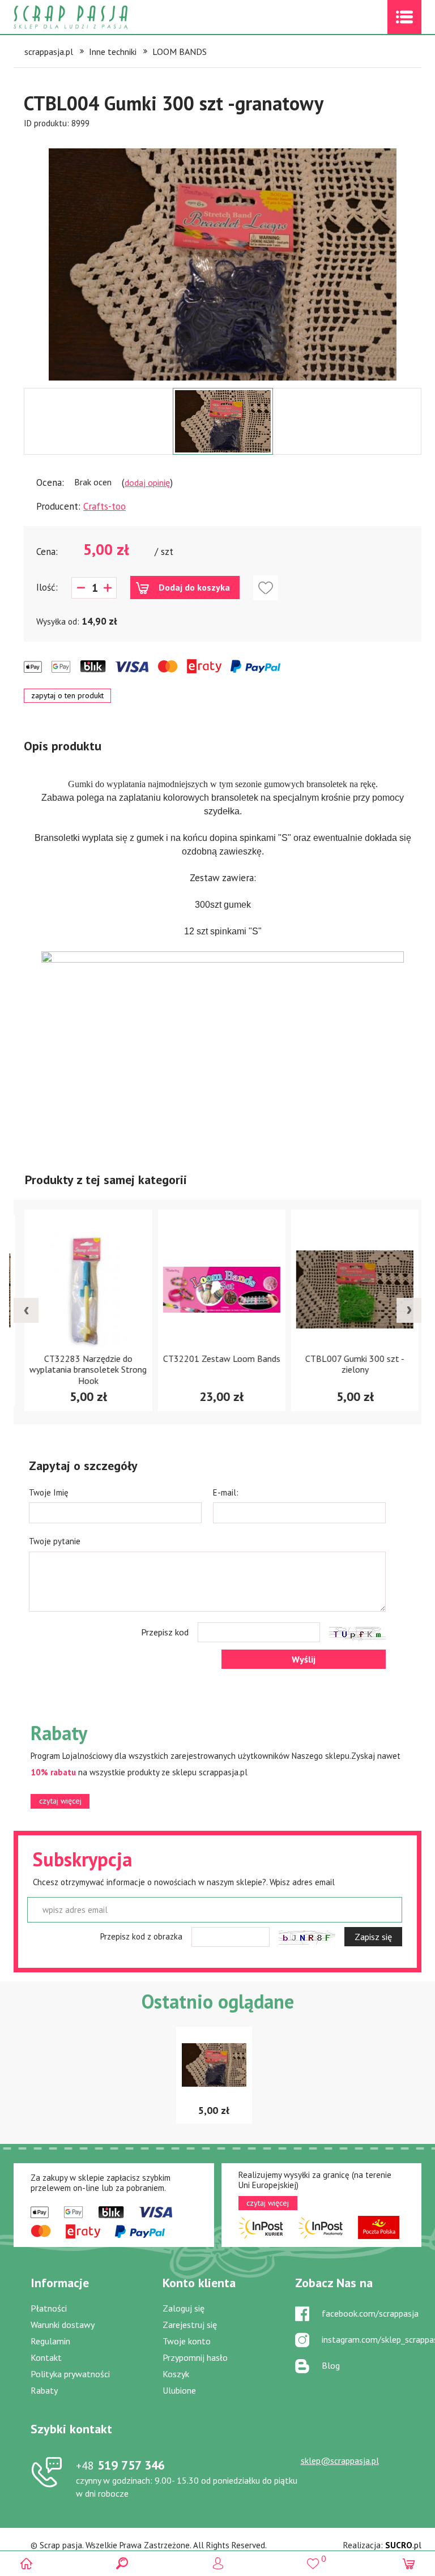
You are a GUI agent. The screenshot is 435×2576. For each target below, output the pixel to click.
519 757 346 (120, 2465)
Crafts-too (105, 506)
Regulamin (50, 2341)
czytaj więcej (60, 1801)
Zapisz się (373, 1937)
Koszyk (176, 2374)
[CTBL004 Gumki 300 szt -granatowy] (223, 264)
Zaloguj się (184, 2308)
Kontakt (46, 2357)
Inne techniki (113, 52)
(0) (409, 2563)
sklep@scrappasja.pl (340, 2460)
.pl (403, 2545)
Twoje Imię (49, 1492)
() (313, 2559)
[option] (223, 259)
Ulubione (179, 2390)
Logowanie (218, 2563)
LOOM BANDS (180, 52)
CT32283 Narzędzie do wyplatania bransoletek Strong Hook (84, 1369)
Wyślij (304, 1659)
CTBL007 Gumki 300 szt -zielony (351, 1364)
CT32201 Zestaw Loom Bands (218, 1359)
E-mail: (226, 1492)
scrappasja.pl (49, 52)
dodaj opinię (147, 482)
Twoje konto (187, 2341)
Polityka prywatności (70, 2374)
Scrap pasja (95, 17)
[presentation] (26, 1310)
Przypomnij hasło (195, 2357)
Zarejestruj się (190, 2325)
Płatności (49, 2308)
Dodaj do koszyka (194, 587)
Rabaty (44, 2390)
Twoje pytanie (55, 1541)
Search (122, 2563)
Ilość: (47, 587)
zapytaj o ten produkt (67, 695)
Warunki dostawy (63, 2325)
